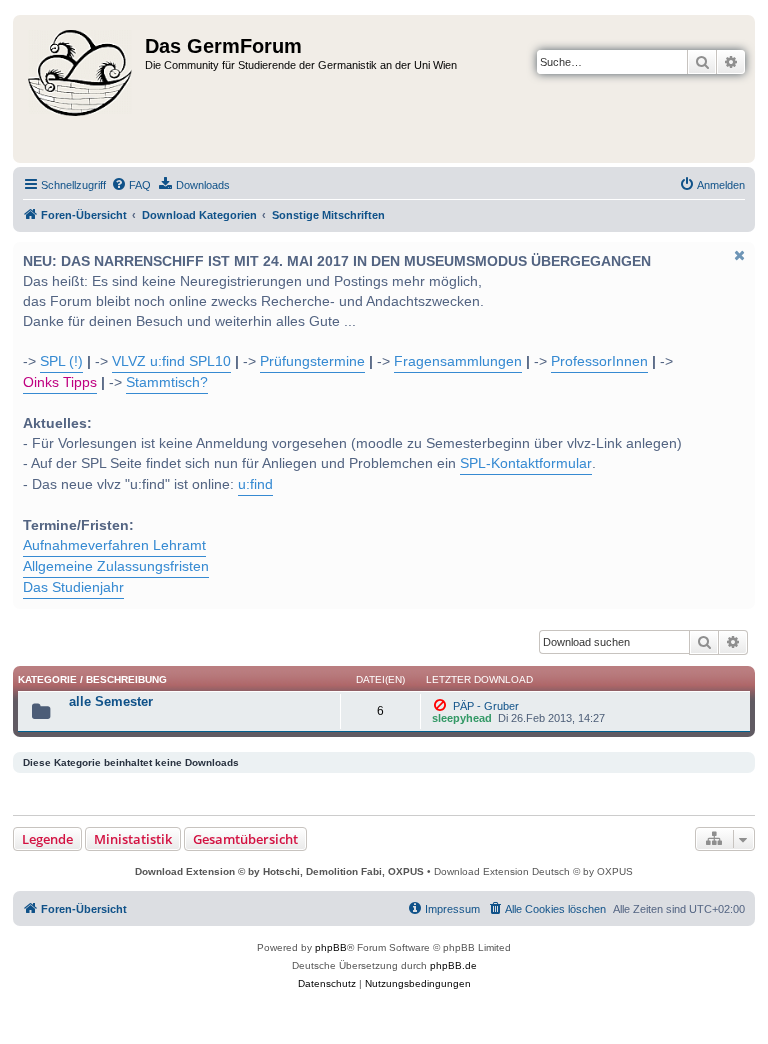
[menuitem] (131, 185)
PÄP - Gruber (484, 706)
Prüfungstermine (312, 361)
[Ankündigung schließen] (738, 255)
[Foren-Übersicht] (81, 89)
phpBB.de (453, 965)
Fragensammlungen (458, 361)
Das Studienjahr (73, 587)
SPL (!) (61, 361)
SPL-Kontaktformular (526, 463)
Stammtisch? (167, 382)
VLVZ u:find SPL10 (171, 361)
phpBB (331, 947)
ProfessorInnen (599, 361)
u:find (255, 484)
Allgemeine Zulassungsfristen (116, 566)
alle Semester (111, 701)
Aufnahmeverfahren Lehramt (114, 545)
